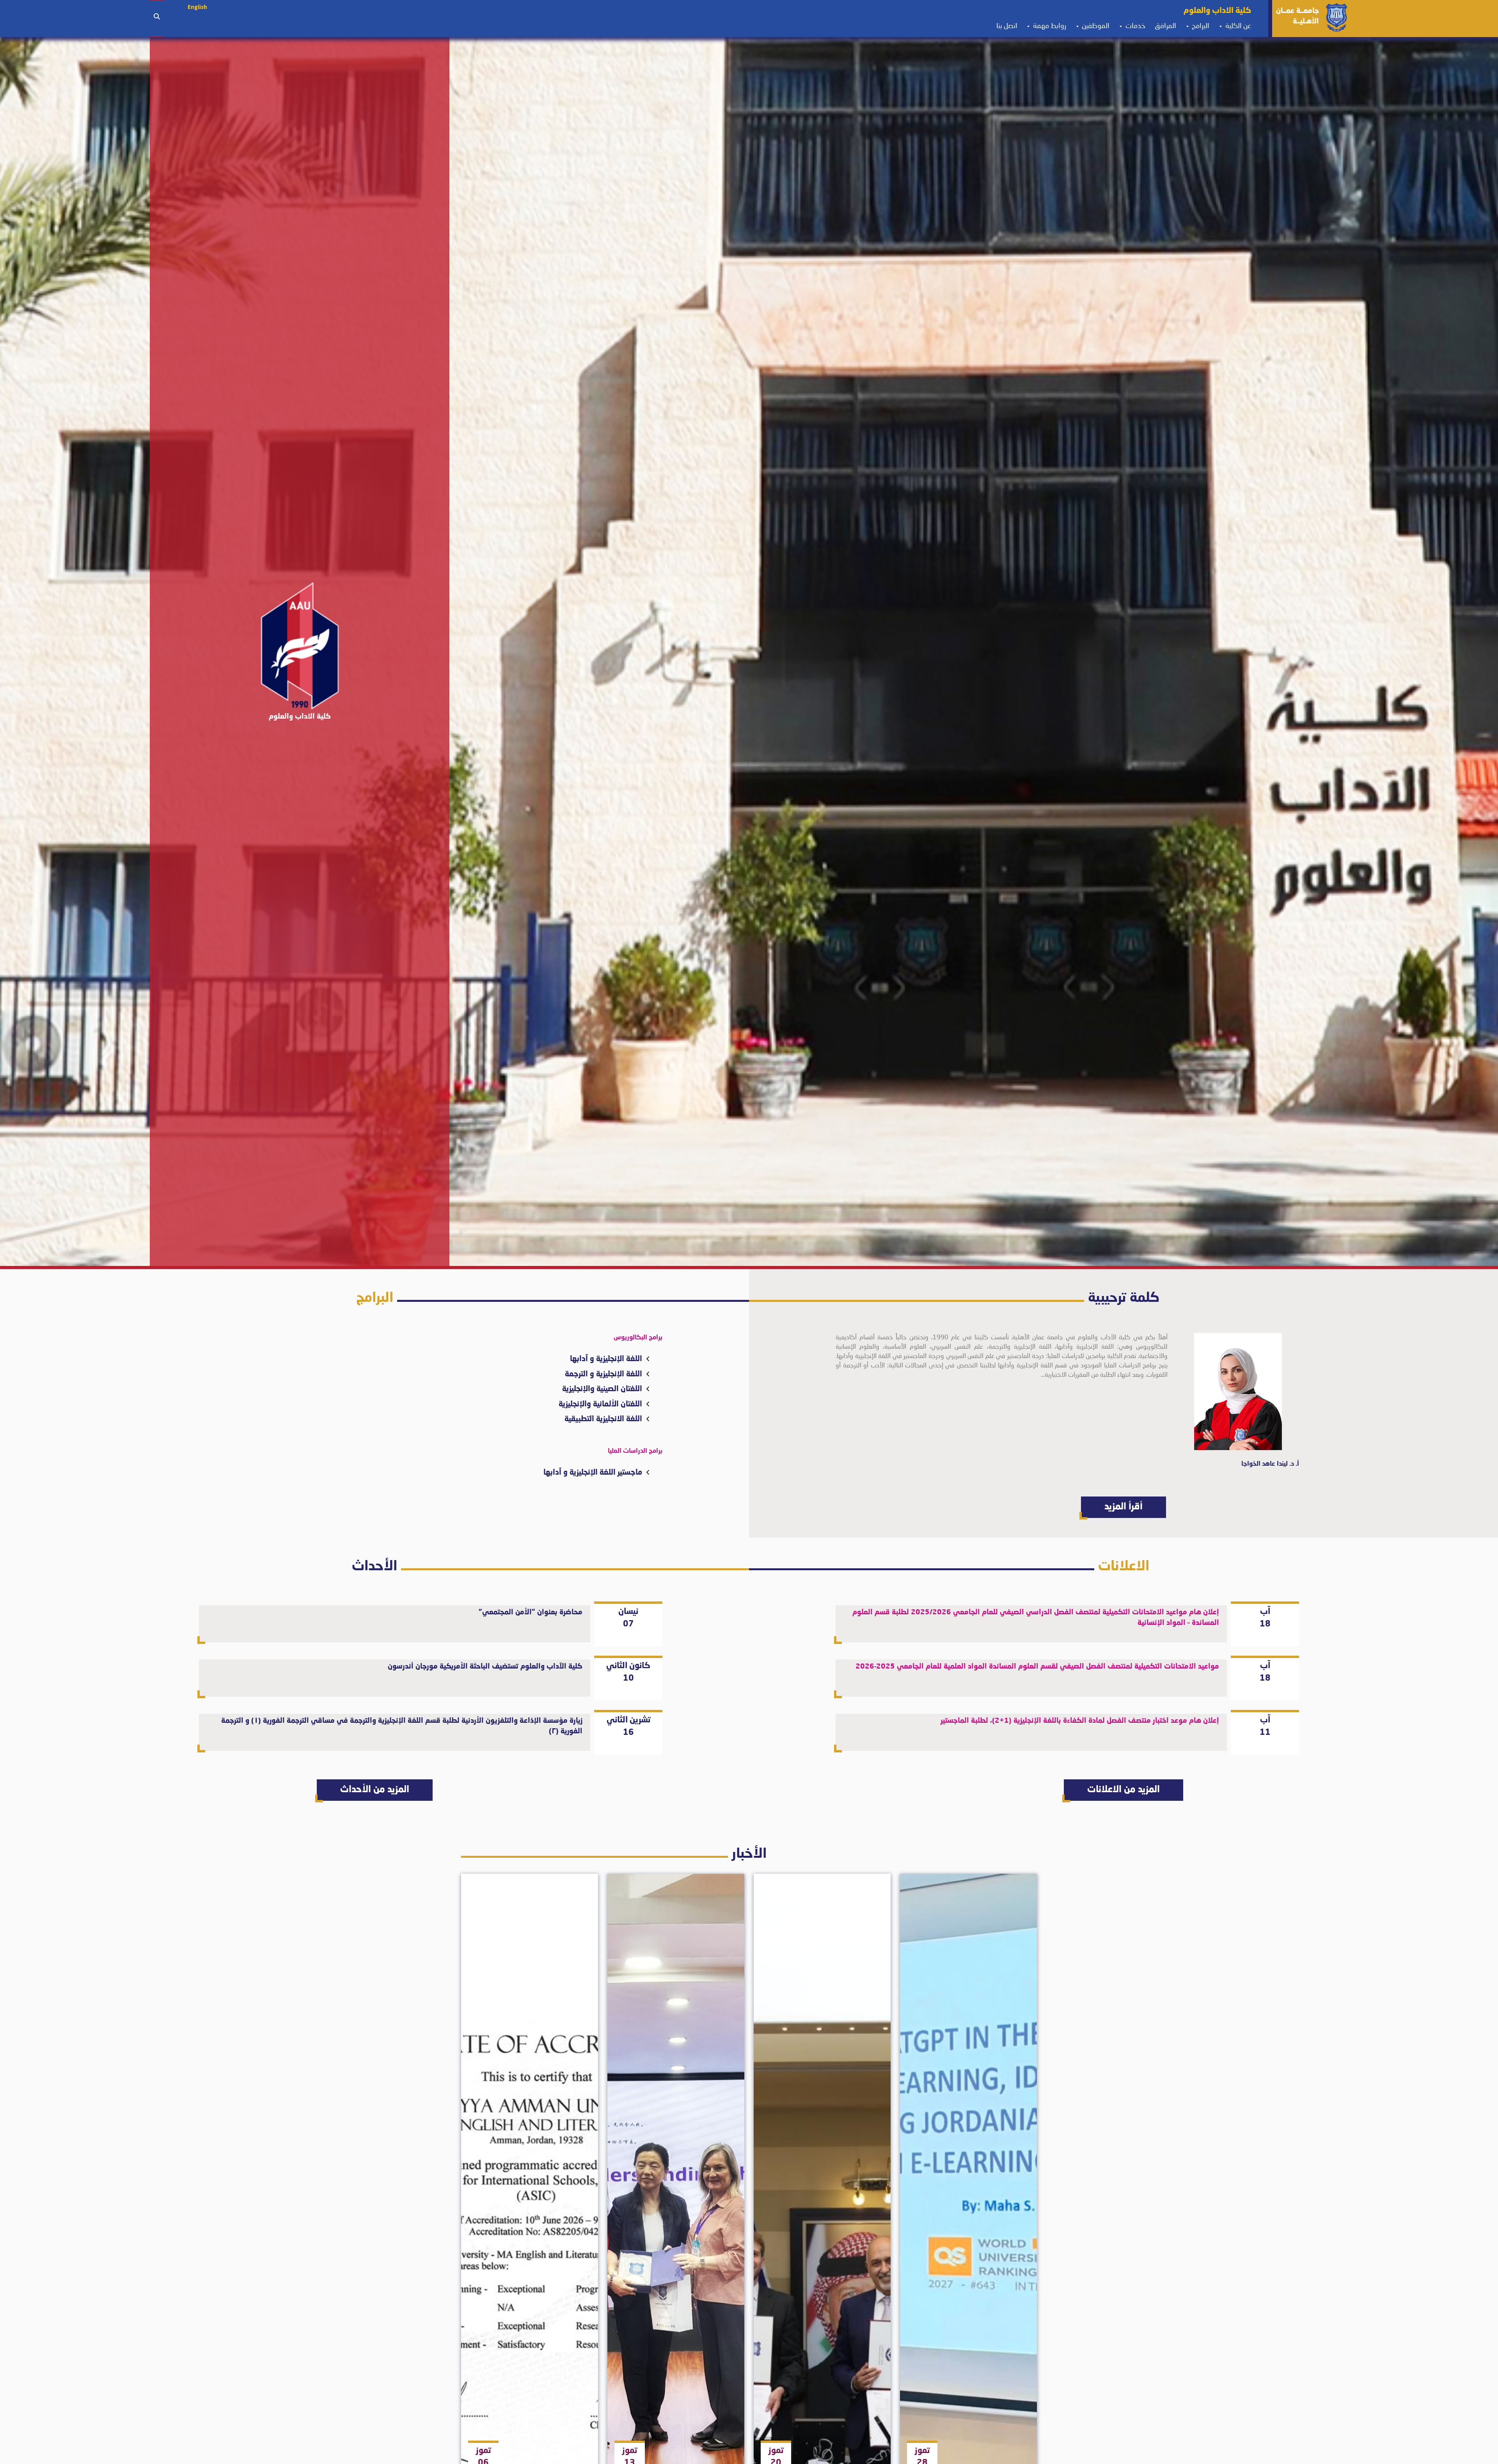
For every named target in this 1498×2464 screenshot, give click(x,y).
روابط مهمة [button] (1049, 26)
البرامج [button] (1200, 26)
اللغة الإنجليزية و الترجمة (603, 1374)
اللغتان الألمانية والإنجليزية (600, 1404)
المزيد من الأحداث (375, 1790)
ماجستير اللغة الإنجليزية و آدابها (593, 1473)
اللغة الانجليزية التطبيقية (603, 1419)
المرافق (1163, 26)
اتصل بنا (1005, 26)
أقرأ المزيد (1123, 1507)
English (197, 7)
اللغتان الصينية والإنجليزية (602, 1389)
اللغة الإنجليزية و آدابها (606, 1359)
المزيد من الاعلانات (1123, 1790)
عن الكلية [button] (1237, 26)
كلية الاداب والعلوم (1215, 11)
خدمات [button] (1135, 26)
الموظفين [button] (1095, 26)
